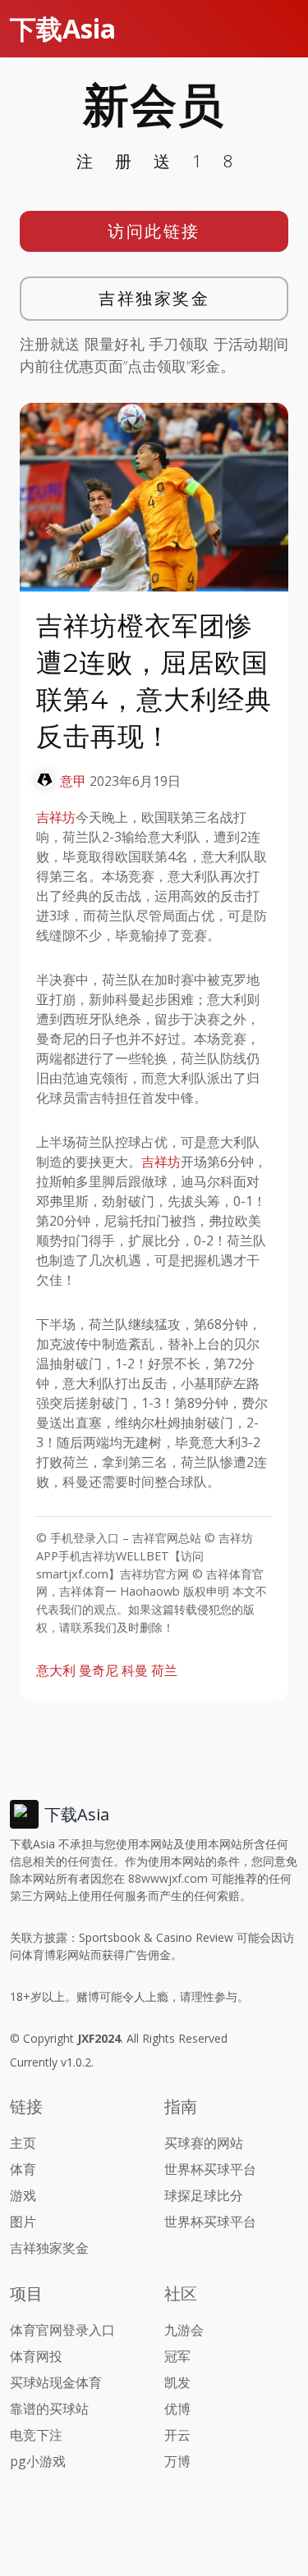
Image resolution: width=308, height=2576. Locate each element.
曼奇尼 (99, 1670)
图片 (23, 2222)
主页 (23, 2143)
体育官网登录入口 (62, 2330)
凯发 (177, 2382)
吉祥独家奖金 (154, 298)
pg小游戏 (38, 2461)
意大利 (56, 1670)
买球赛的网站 (204, 2143)
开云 (177, 2435)
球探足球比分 (204, 2195)
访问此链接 (154, 231)
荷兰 (164, 1670)
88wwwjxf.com (168, 1878)
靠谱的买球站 (49, 2409)
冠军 (177, 2356)
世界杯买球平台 (210, 2169)
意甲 (73, 781)
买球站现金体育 (56, 2382)
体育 (23, 2169)
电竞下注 (36, 2435)
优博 (177, 2409)
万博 (177, 2461)
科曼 (135, 1670)
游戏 (23, 2195)
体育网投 (36, 2356)
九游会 (184, 2330)
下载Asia (63, 28)
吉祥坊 (56, 817)
